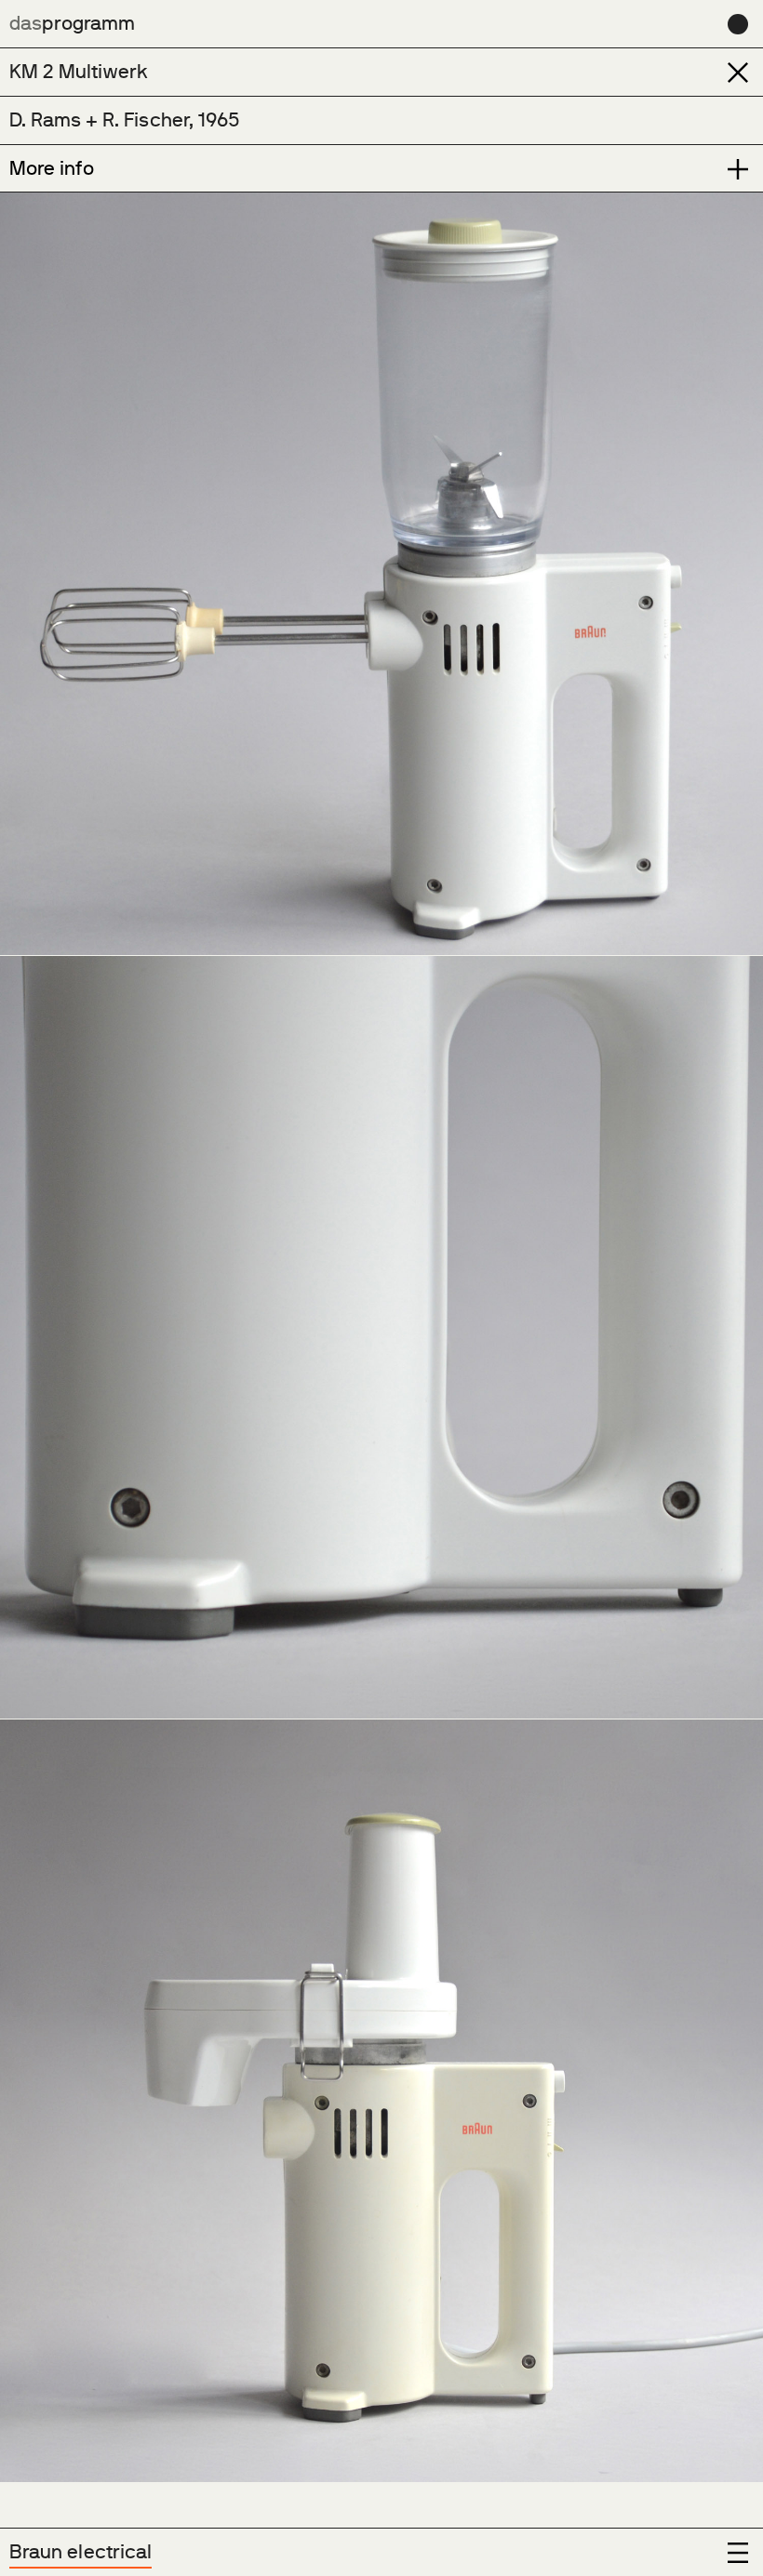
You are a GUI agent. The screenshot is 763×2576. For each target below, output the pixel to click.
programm (72, 23)
